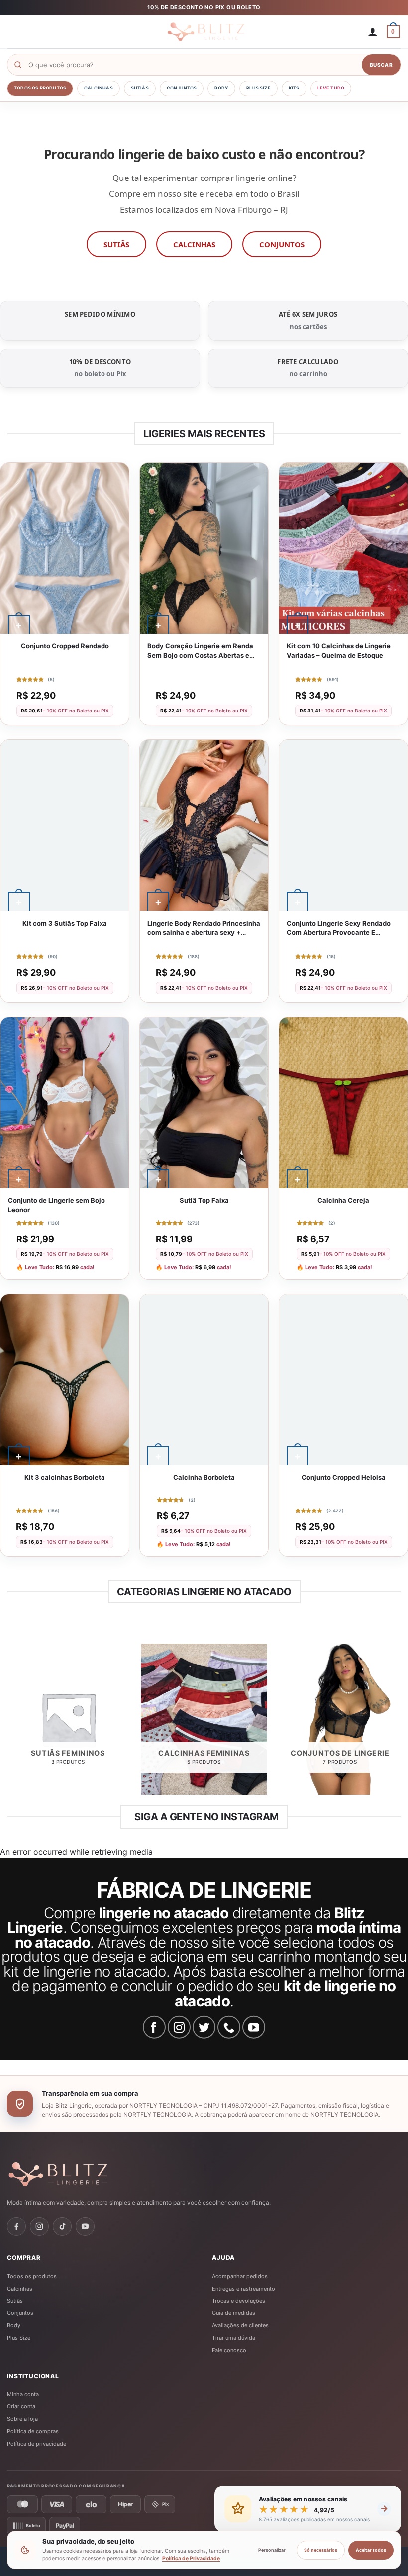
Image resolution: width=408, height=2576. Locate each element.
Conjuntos (182, 88)
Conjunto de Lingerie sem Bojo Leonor (56, 1205)
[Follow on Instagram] (179, 2027)
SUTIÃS (116, 244)
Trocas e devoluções (239, 2301)
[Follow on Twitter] (204, 2027)
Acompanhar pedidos (240, 2276)
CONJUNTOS (282, 244)
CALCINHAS (194, 244)
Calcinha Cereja (343, 1200)
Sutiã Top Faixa (204, 1200)
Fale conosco (229, 2350)
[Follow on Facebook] (154, 2027)
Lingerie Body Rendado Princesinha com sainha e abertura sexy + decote (204, 929)
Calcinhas (99, 88)
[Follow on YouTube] (254, 2027)
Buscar (381, 65)
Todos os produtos (40, 88)
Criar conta (21, 2406)
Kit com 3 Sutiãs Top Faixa (65, 923)
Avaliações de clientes (240, 2325)
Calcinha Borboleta (204, 1477)
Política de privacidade (37, 2444)
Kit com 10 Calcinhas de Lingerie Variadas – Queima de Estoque (339, 651)
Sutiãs (140, 88)
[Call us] (229, 2027)
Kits (294, 88)
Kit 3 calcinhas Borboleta (65, 1477)
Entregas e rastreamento (244, 2289)
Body (221, 88)
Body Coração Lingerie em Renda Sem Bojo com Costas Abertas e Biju (200, 651)
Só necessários (321, 2550)
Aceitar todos (371, 2550)
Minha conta (23, 2394)
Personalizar (272, 2550)
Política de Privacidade (191, 2558)
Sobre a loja (22, 2419)
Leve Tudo (331, 88)
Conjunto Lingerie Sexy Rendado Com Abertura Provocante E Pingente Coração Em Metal (339, 929)
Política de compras (33, 2431)
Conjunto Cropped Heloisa (344, 1477)
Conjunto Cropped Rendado (65, 646)
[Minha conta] (373, 32)
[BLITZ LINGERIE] (204, 2174)
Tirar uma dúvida (234, 2338)
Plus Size (258, 88)
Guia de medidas (234, 2313)
